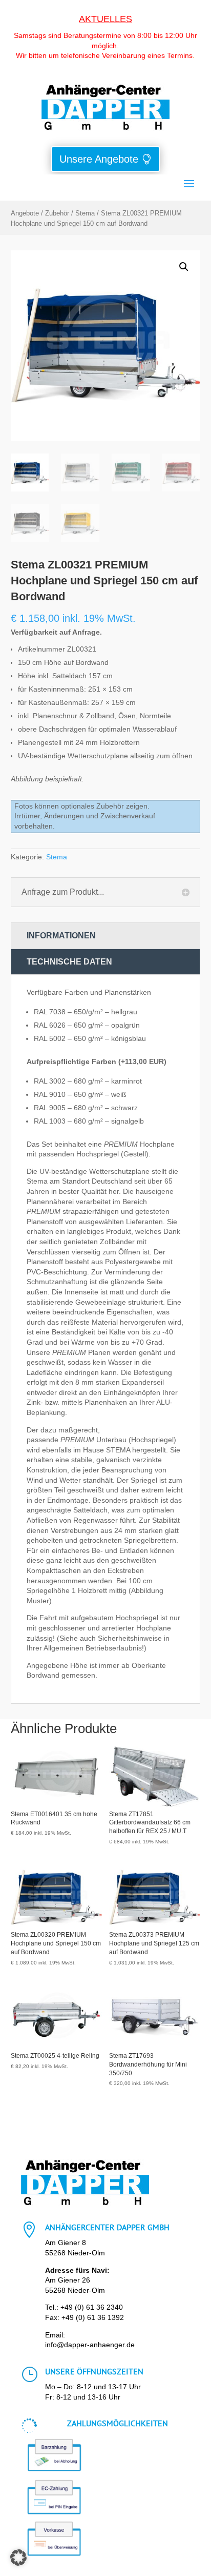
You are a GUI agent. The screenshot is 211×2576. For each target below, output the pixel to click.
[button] (184, 267)
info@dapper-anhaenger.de (90, 2345)
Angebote (25, 213)
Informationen (61, 936)
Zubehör (57, 213)
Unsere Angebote (99, 159)
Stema (85, 213)
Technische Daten (69, 962)
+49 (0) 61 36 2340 (92, 2307)
